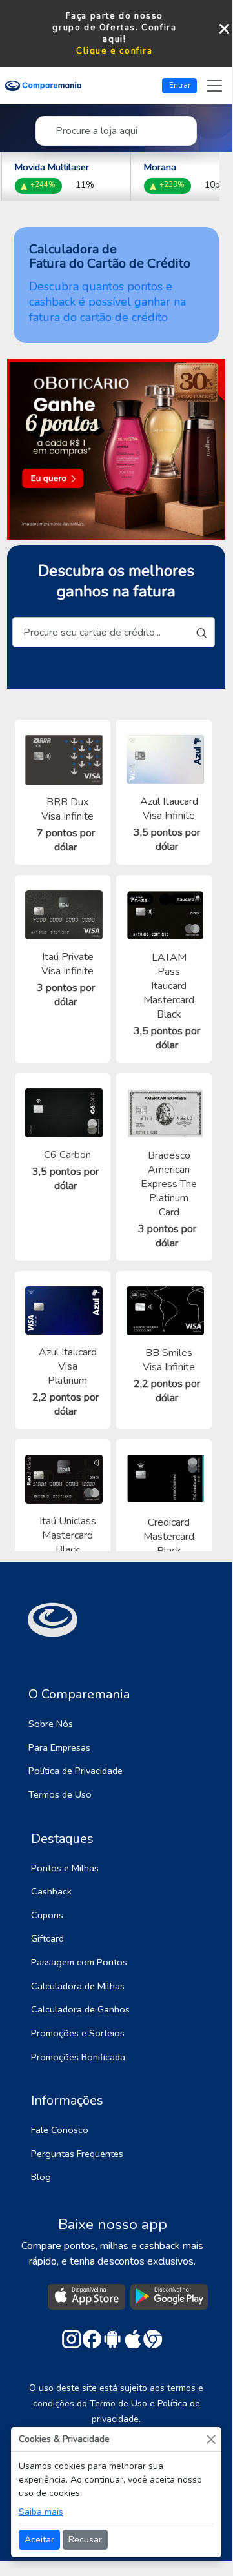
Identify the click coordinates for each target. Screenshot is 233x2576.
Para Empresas (59, 1747)
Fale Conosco (60, 2130)
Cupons (47, 1915)
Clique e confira (115, 51)
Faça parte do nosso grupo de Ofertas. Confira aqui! (114, 28)
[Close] (211, 2439)
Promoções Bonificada (78, 2057)
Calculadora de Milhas (78, 1986)
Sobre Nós (51, 1724)
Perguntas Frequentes (77, 2154)
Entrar (180, 85)
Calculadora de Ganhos (80, 2009)
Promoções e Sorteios (78, 2033)
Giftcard (47, 1938)
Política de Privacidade (76, 1771)
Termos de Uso (60, 1794)
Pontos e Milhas (65, 1868)
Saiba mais (41, 2512)
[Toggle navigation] (214, 86)
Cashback (51, 1891)
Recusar (85, 2540)
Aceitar (39, 2540)
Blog (41, 2177)
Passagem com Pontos (79, 1962)
